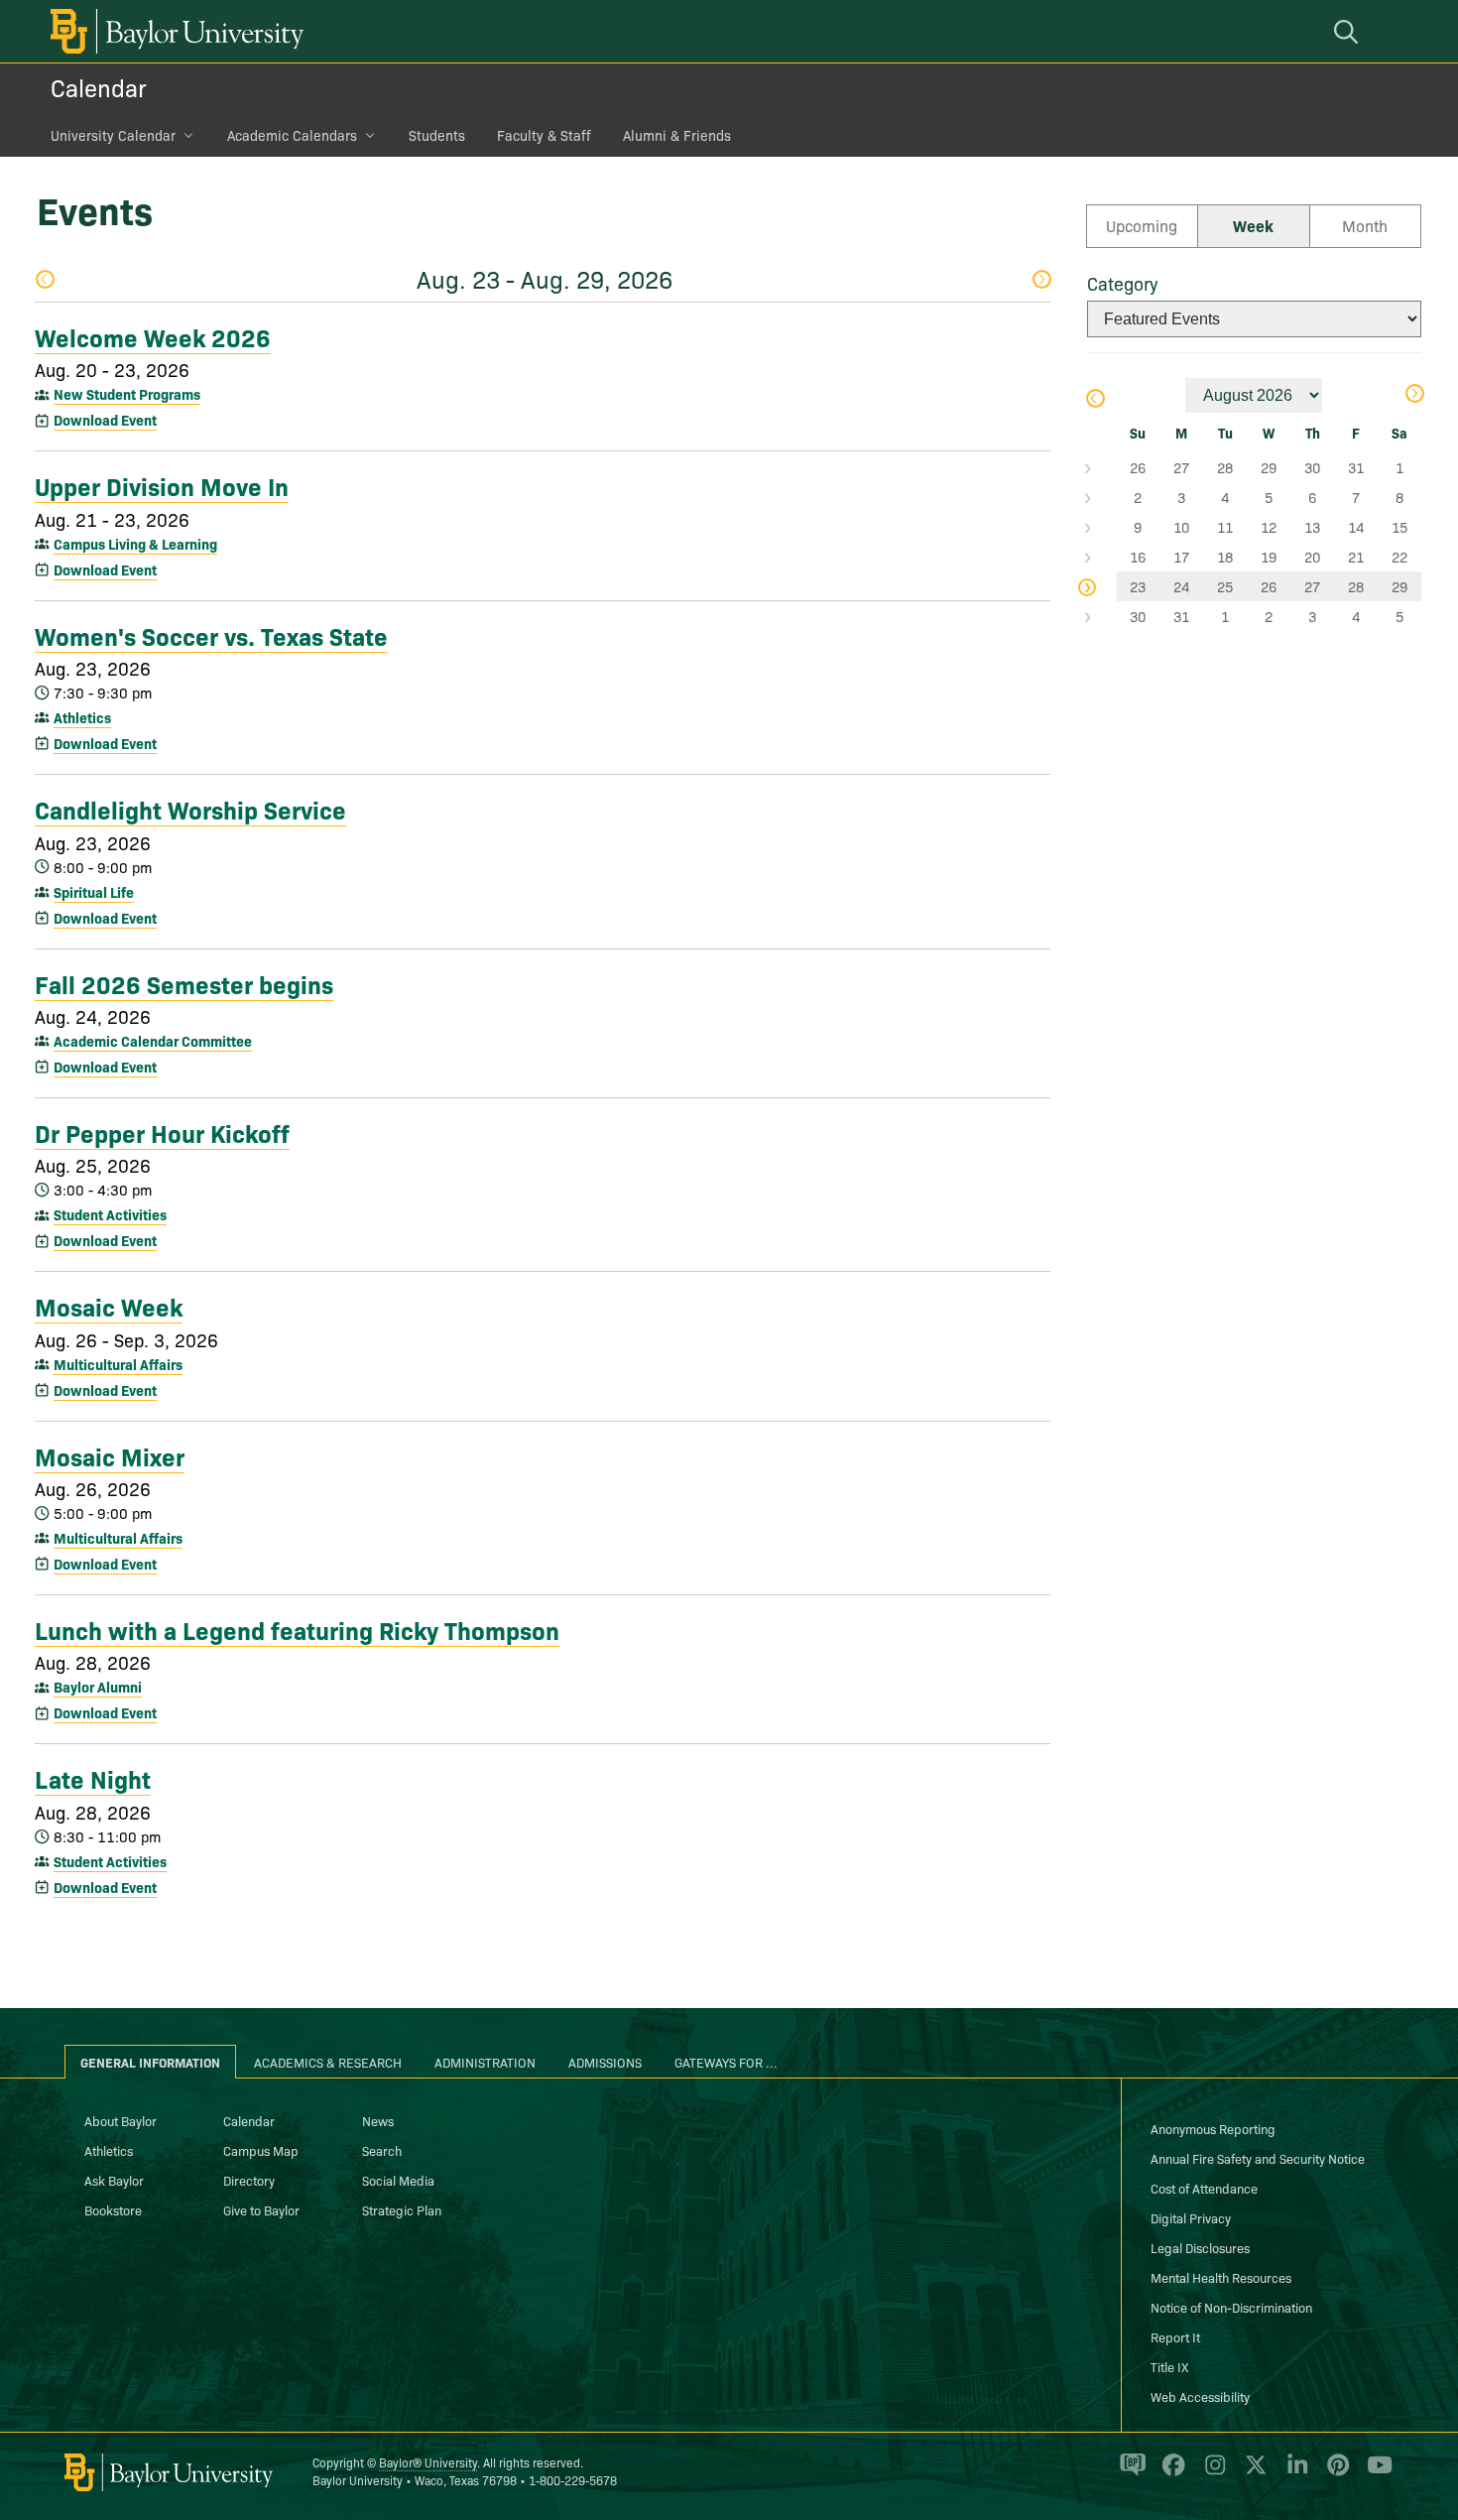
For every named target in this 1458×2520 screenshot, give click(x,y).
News (378, 2120)
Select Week (1102, 467)
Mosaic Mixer (110, 1455)
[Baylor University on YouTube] (1375, 2473)
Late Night (93, 1778)
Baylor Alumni (98, 1687)
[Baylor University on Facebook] (1170, 2473)
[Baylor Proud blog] (1129, 2473)
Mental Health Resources (1221, 2277)
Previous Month (1094, 400)
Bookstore (113, 2209)
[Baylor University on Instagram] (1212, 2473)
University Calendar (113, 135)
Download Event (105, 420)
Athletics (82, 717)
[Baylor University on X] (1252, 2473)
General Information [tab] (150, 2062)
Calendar (99, 87)
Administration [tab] (485, 2062)
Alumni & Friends (677, 135)
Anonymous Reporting (1213, 2128)
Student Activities (110, 1214)
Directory (249, 2180)
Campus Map (261, 2150)
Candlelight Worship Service (190, 809)
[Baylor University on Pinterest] (1335, 2473)
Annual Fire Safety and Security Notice (1258, 2158)
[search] (1349, 31)
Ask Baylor (114, 2180)
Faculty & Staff (544, 135)
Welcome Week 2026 (153, 336)
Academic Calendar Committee (153, 1041)
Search (382, 2150)
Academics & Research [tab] (328, 2062)
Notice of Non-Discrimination (1231, 2307)
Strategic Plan (402, 2209)
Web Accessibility (1200, 2396)
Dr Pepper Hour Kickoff (162, 1132)
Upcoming (1142, 225)
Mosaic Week (109, 1306)
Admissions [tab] (605, 2062)
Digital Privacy (1191, 2217)
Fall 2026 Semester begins (184, 983)
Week (1253, 225)
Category (1122, 283)
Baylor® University (428, 2462)
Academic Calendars (292, 135)
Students (437, 135)
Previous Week (44, 281)
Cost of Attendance (1204, 2188)
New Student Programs (127, 394)
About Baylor (121, 2120)
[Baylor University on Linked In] (1294, 2473)
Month (1365, 225)
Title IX (1169, 2366)
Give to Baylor (261, 2209)
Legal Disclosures (1200, 2247)
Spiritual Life (94, 892)
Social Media (398, 2180)
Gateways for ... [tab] (726, 2062)
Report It (1175, 2336)
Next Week (1041, 281)
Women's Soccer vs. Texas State (211, 635)
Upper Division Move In (162, 485)
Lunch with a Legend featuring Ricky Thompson (297, 1629)
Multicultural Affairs (118, 1364)
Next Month (1414, 395)
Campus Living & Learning (135, 544)
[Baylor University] (174, 31)
